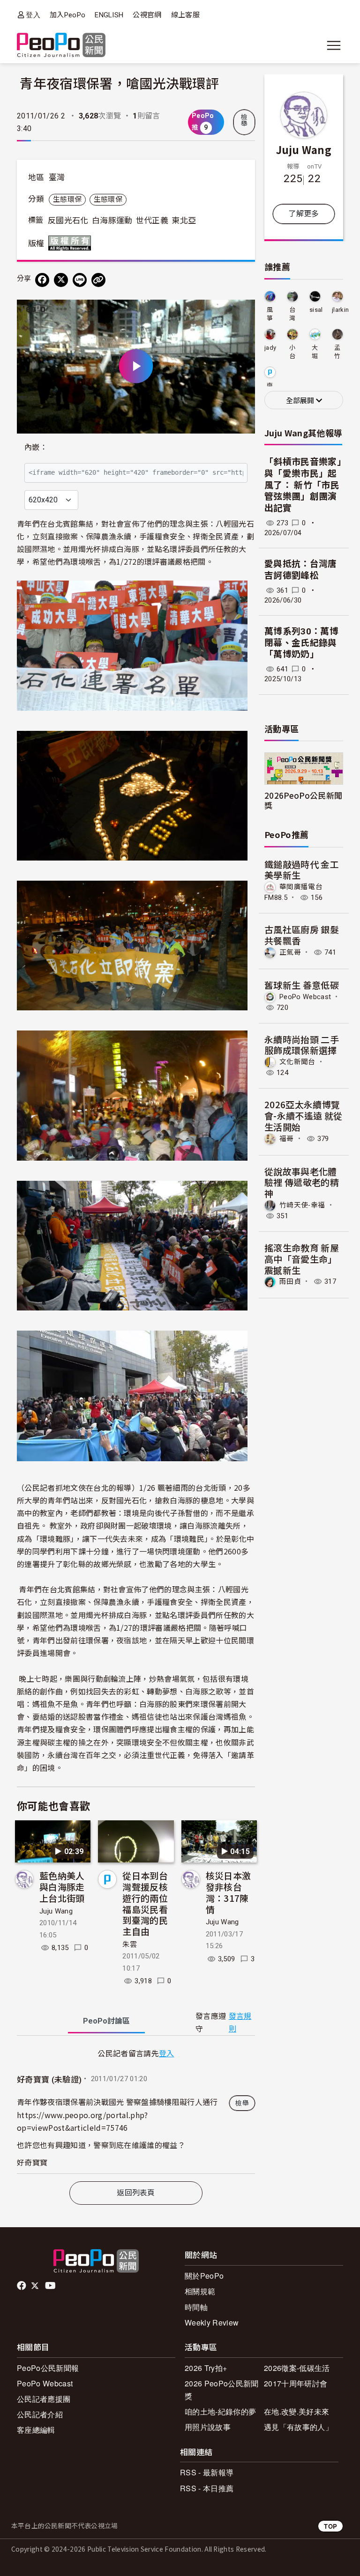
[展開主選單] (334, 45)
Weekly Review (212, 2322)
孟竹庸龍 (337, 352)
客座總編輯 (36, 2430)
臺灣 (57, 177)
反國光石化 (68, 221)
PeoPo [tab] (106, 2021)
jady (270, 348)
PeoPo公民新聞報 (48, 2368)
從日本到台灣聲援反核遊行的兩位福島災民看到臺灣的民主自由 (145, 1903)
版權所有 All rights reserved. (72, 243)
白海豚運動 (112, 221)
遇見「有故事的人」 (298, 2427)
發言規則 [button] (240, 2023)
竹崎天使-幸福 (302, 1205)
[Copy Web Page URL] (98, 280)
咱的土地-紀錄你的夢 (220, 2411)
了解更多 (304, 214)
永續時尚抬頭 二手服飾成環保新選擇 (302, 1045)
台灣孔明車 (292, 314)
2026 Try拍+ (206, 2368)
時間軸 (196, 2307)
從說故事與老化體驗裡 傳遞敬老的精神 (302, 1182)
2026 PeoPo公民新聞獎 (221, 2390)
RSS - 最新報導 (207, 2472)
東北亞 (184, 221)
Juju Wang (56, 1911)
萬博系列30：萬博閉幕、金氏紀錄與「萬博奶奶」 (301, 643)
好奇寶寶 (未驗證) (49, 2080)
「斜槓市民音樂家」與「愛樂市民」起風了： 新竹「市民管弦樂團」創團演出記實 (303, 485)
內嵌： (36, 447)
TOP (330, 2526)
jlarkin (340, 310)
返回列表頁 (136, 2193)
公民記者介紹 (40, 2414)
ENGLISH (109, 15)
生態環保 (67, 199)
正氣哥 (290, 952)
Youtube (51, 2286)
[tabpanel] (136, 2110)
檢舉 (244, 120)
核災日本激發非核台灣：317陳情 (229, 1892)
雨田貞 (290, 1281)
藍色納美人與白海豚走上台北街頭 (62, 1887)
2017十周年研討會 (296, 2383)
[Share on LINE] (80, 280)
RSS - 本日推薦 (207, 2488)
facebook (22, 2286)
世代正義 (152, 221)
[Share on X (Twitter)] (61, 280)
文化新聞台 (297, 1062)
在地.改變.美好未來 (296, 2411)
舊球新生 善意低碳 (302, 985)
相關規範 (200, 2291)
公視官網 (147, 15)
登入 (33, 15)
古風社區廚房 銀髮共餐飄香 (302, 935)
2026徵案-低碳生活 (297, 2368)
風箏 (270, 314)
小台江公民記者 (292, 352)
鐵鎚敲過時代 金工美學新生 (302, 870)
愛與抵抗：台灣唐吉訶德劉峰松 (301, 570)
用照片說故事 (208, 2427)
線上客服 (185, 15)
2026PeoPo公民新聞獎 (303, 800)
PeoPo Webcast (305, 997)
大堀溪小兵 (315, 352)
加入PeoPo (67, 15)
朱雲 (130, 1944)
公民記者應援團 (44, 2399)
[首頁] (61, 46)
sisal (316, 310)
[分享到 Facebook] (42, 280)
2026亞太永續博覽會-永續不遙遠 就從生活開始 (303, 1115)
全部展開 (301, 401)
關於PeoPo (204, 2276)
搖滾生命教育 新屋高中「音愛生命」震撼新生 (302, 1259)
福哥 (287, 1139)
